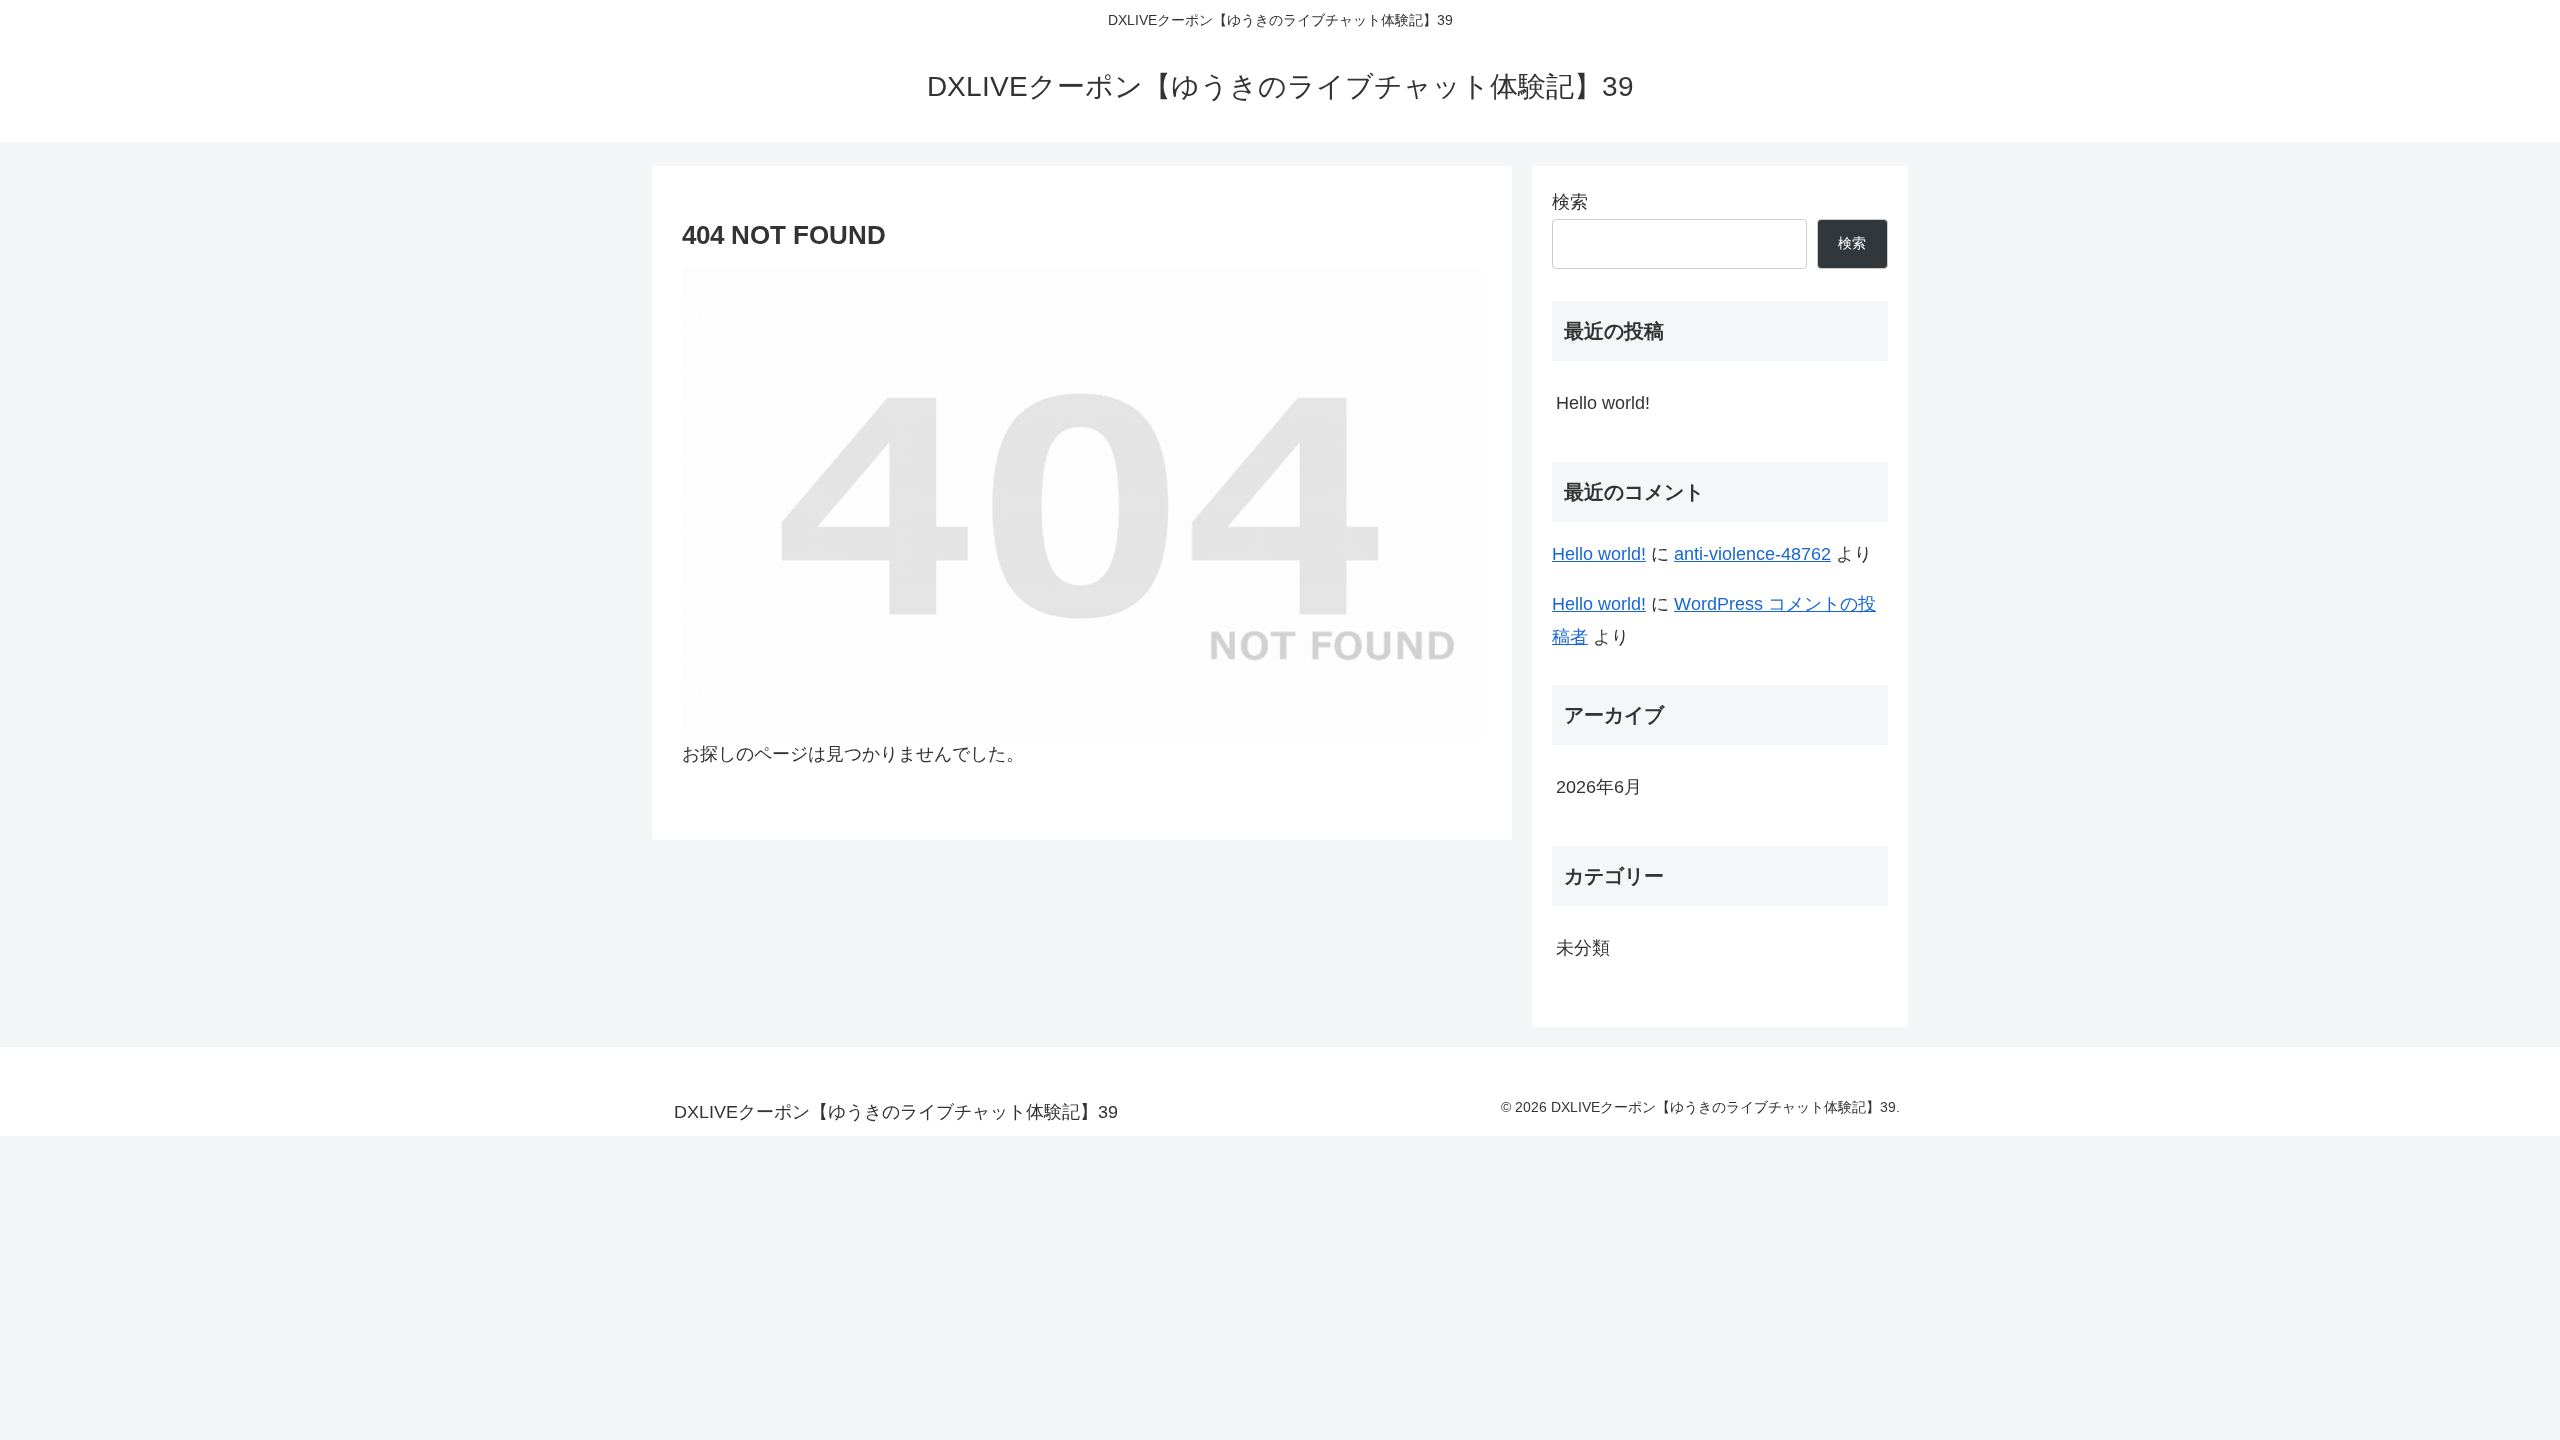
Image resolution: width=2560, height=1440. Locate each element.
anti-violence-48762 (1752, 554)
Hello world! (1603, 403)
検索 (1570, 202)
